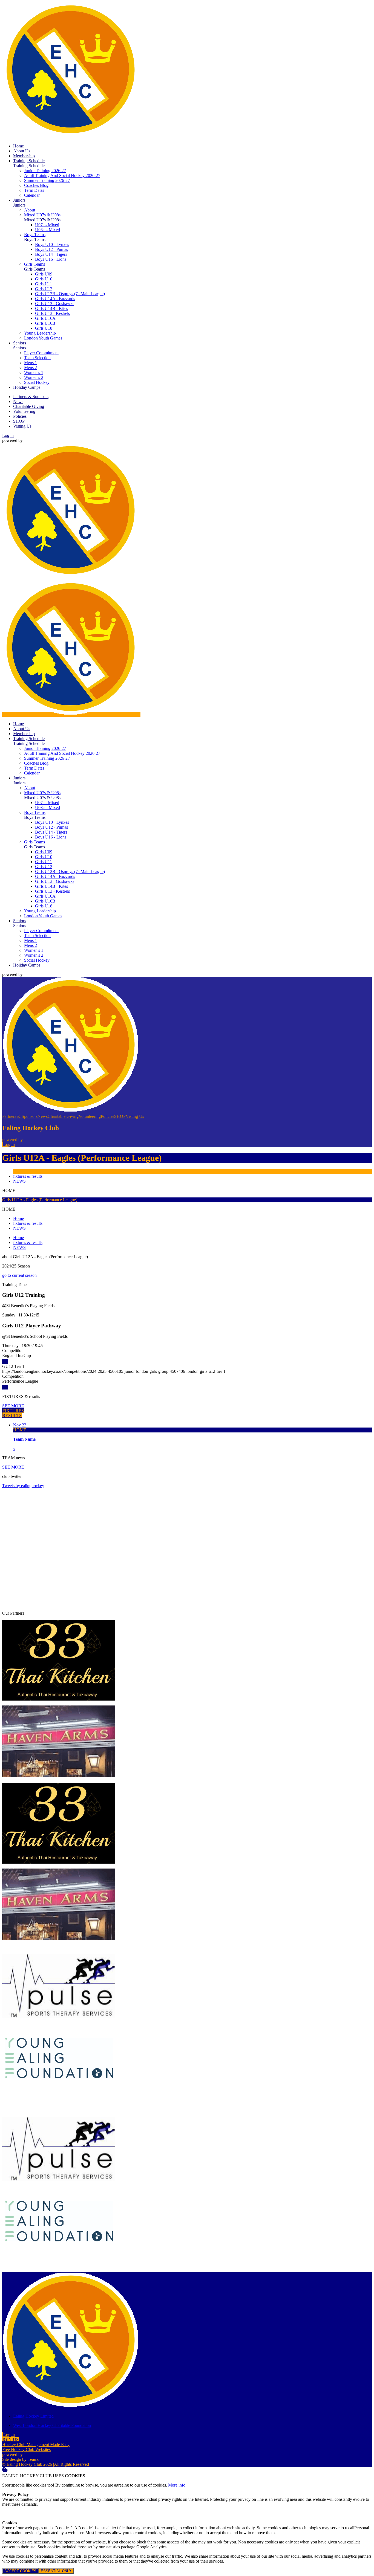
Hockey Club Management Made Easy (36, 2445)
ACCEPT (20, 2571)
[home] (71, 714)
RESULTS (12, 1416)
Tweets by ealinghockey (23, 1486)
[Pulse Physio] (59, 2025)
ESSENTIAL (56, 2571)
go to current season (19, 1275)
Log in (8, 435)
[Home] (71, 137)
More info (177, 2485)
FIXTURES (13, 1411)
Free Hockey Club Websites (26, 2449)
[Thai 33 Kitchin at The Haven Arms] (59, 1699)
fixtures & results (28, 1176)
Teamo (34, 2459)
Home (18, 1218)
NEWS (19, 1181)
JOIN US (10, 2440)
